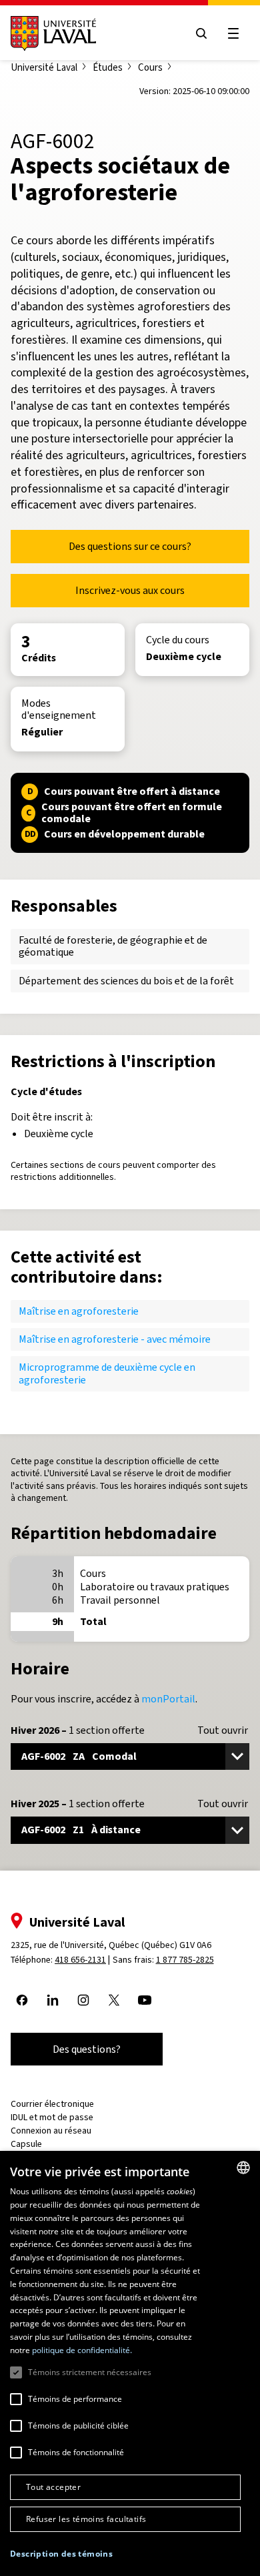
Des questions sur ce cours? (130, 546)
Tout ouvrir (223, 1730)
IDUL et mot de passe (52, 2117)
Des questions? (87, 2049)
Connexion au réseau (51, 2131)
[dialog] (130, 2363)
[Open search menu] (201, 33)
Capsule (26, 2144)
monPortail (168, 1699)
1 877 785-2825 (185, 1960)
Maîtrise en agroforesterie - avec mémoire (115, 1339)
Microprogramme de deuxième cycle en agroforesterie (107, 1373)
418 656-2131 (80, 1960)
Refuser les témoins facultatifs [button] (86, 2519)
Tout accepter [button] (53, 2487)
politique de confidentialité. (82, 2350)
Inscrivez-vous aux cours (130, 590)
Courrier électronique (52, 2104)
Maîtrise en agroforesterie (79, 1311)
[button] (61, 2554)
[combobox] (243, 2168)
